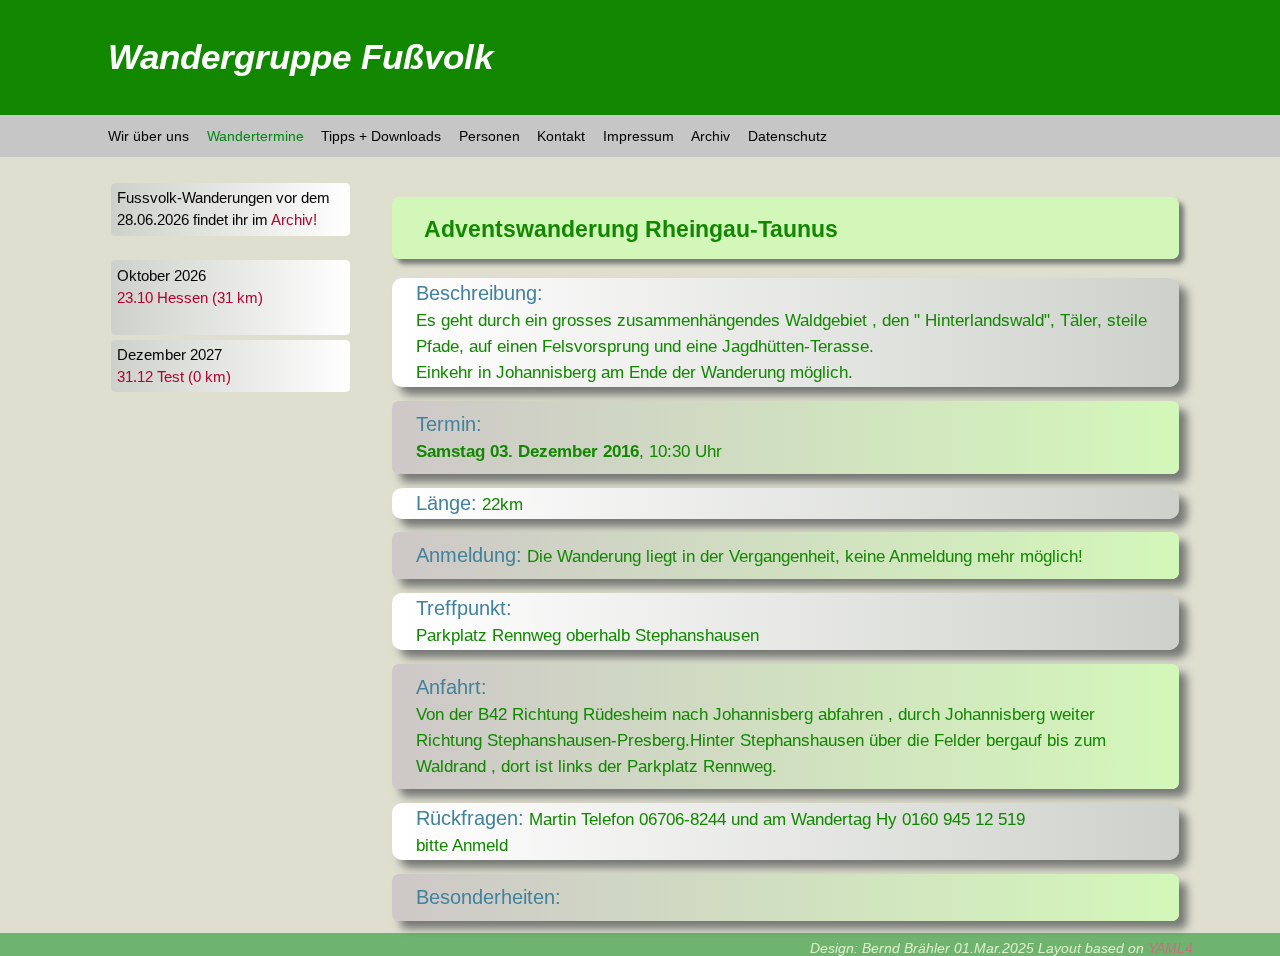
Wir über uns (148, 136)
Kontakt (561, 136)
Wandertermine (255, 136)
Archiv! (294, 220)
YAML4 (1170, 948)
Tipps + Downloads (381, 136)
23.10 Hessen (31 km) (190, 298)
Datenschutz (787, 136)
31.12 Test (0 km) (174, 377)
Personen (489, 136)
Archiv (710, 136)
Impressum (638, 136)
